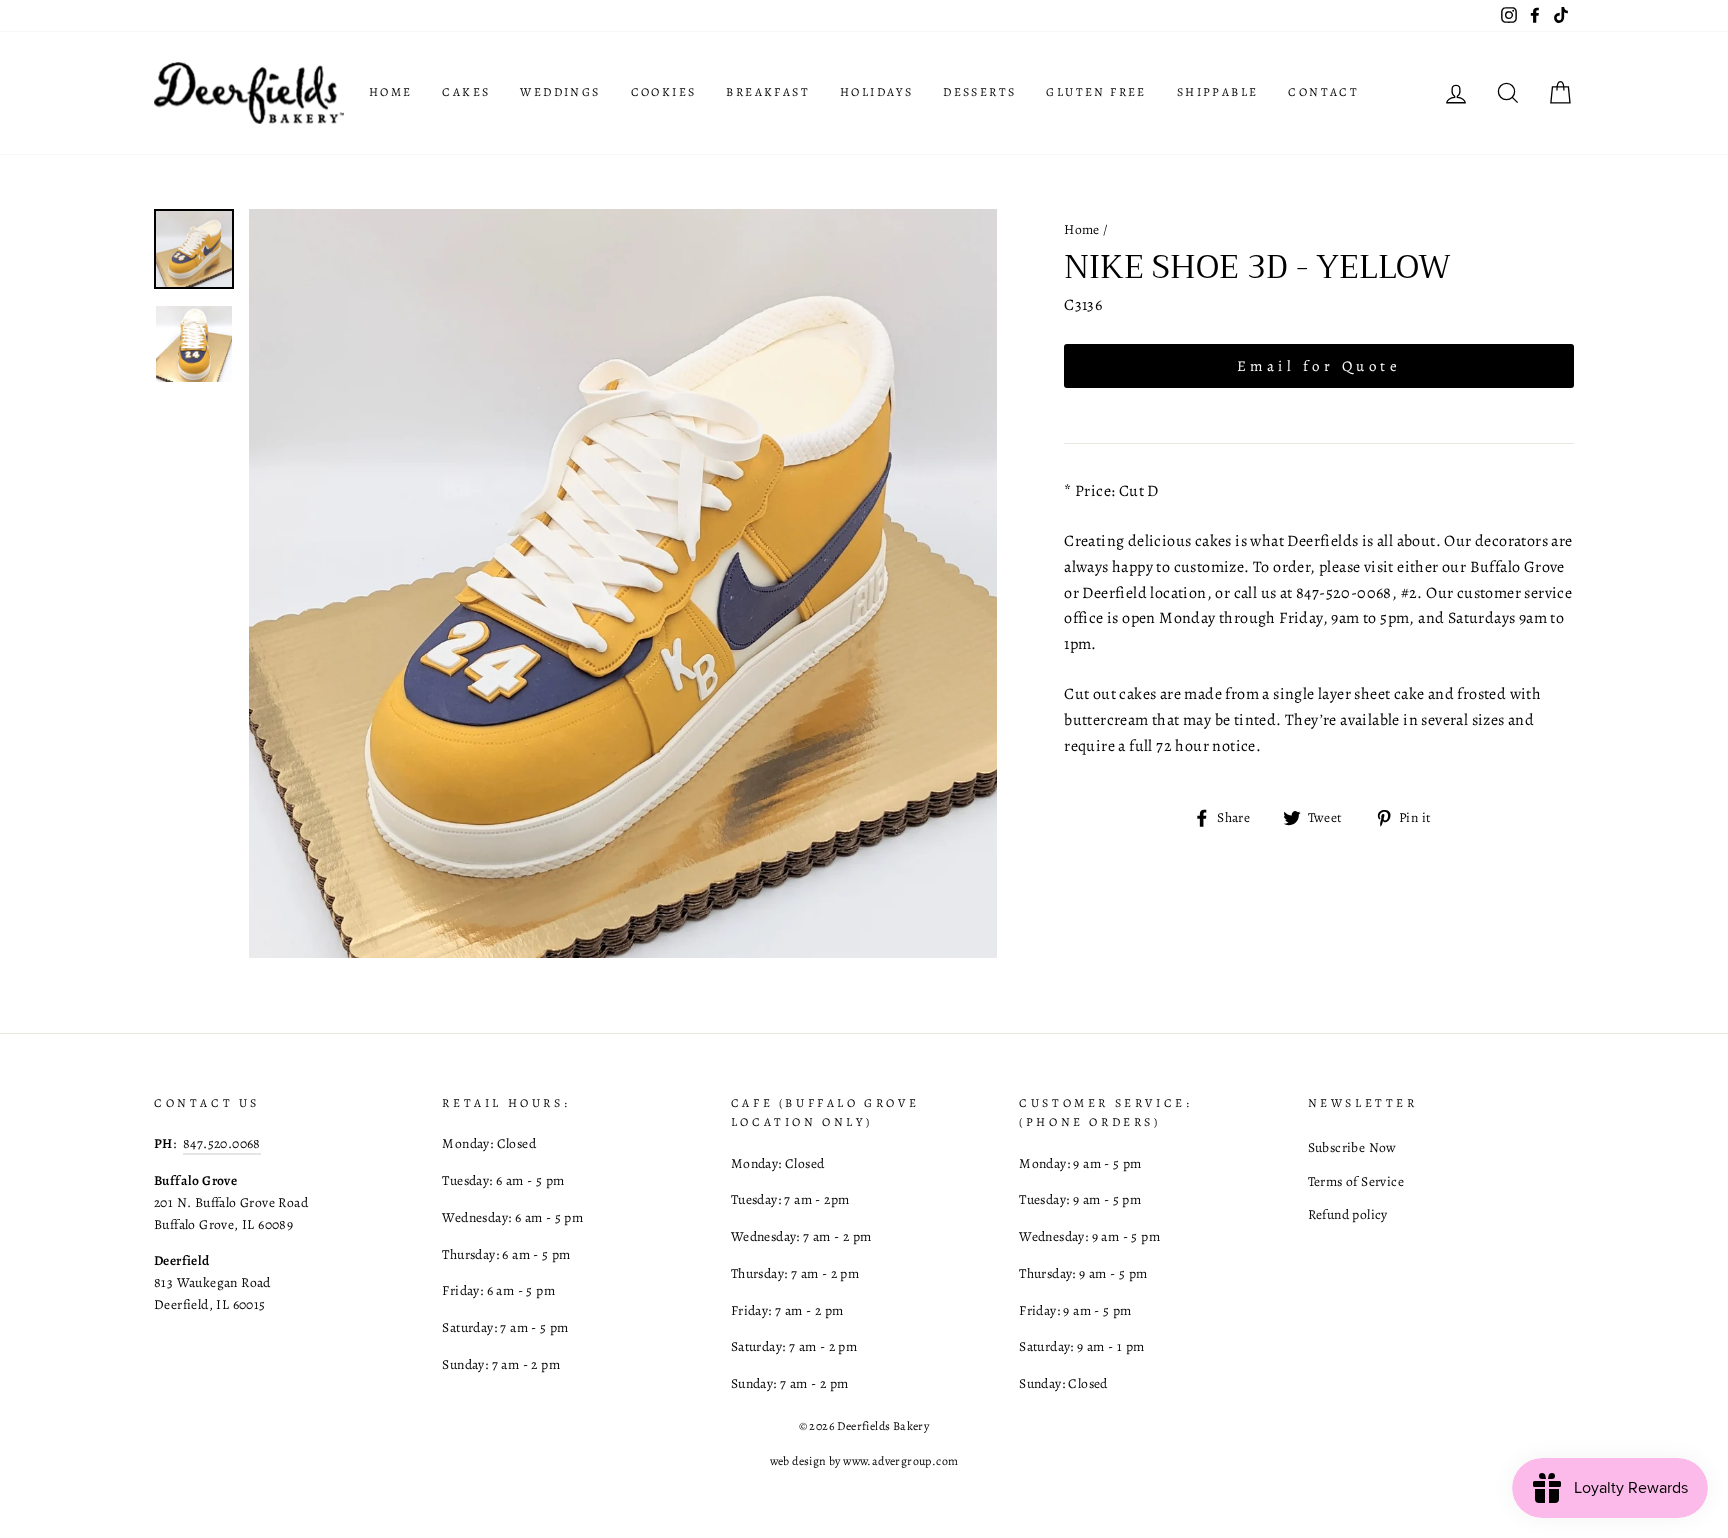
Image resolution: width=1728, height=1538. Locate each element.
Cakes (466, 92)
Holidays (876, 92)
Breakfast (768, 92)
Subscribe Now (1352, 1147)
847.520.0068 (222, 1143)
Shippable (1218, 92)
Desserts (979, 92)
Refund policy (1348, 1214)
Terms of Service (1356, 1181)
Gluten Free (1096, 92)
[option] (623, 583)
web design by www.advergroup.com (864, 1461)
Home (391, 92)
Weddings (560, 92)
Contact (1323, 92)
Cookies (664, 92)
